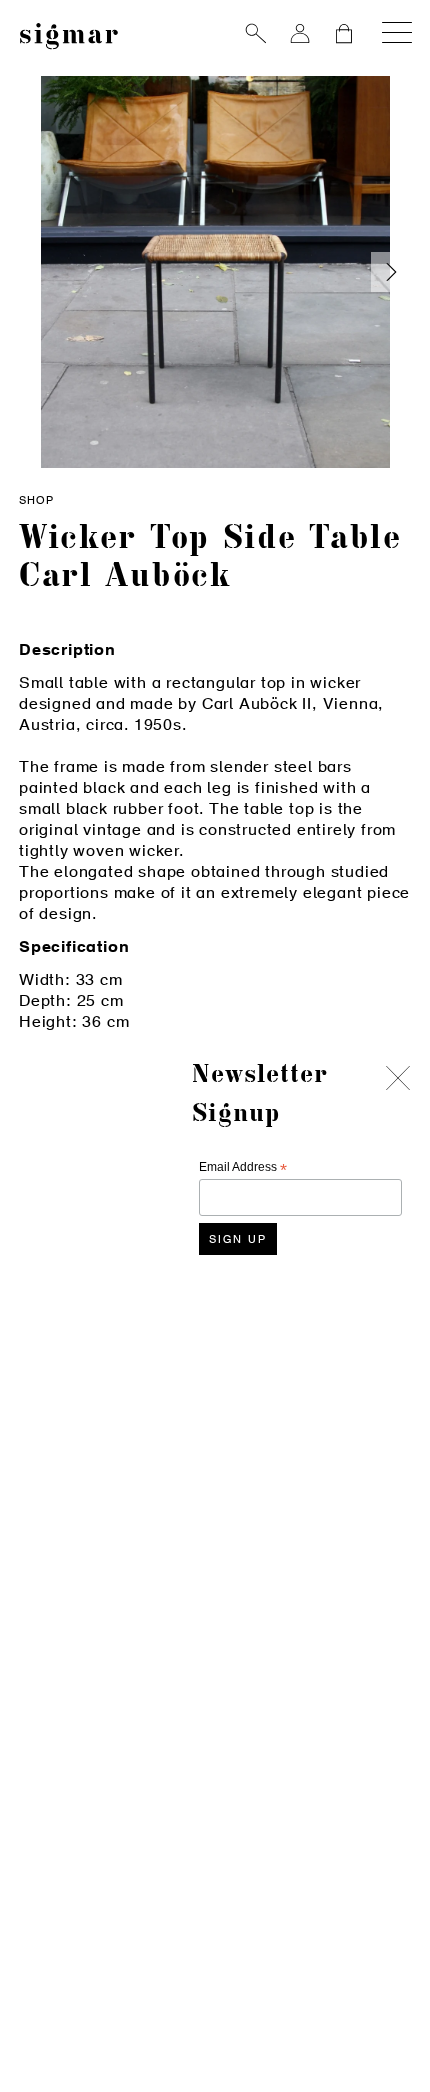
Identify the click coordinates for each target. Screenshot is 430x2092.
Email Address (243, 1167)
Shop (36, 501)
